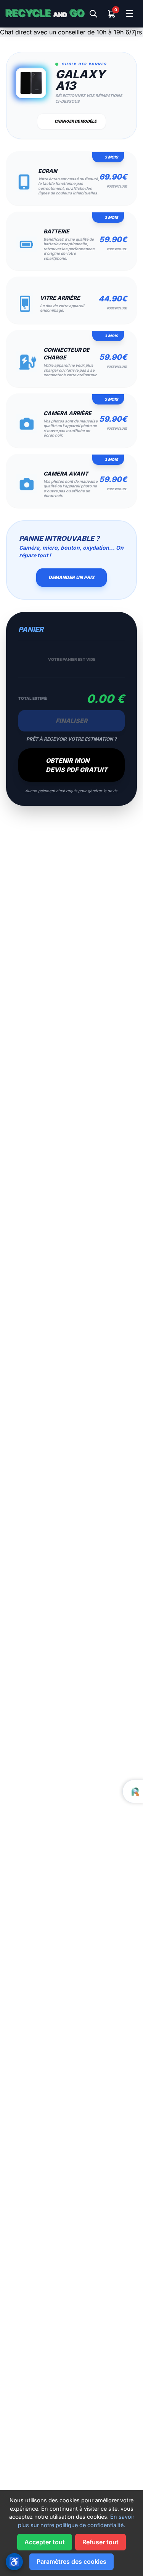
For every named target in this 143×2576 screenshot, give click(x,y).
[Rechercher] (93, 14)
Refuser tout (100, 2542)
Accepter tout (45, 2542)
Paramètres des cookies (71, 2561)
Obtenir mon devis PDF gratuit (77, 765)
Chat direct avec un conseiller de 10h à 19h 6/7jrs (71, 32)
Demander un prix (71, 577)
